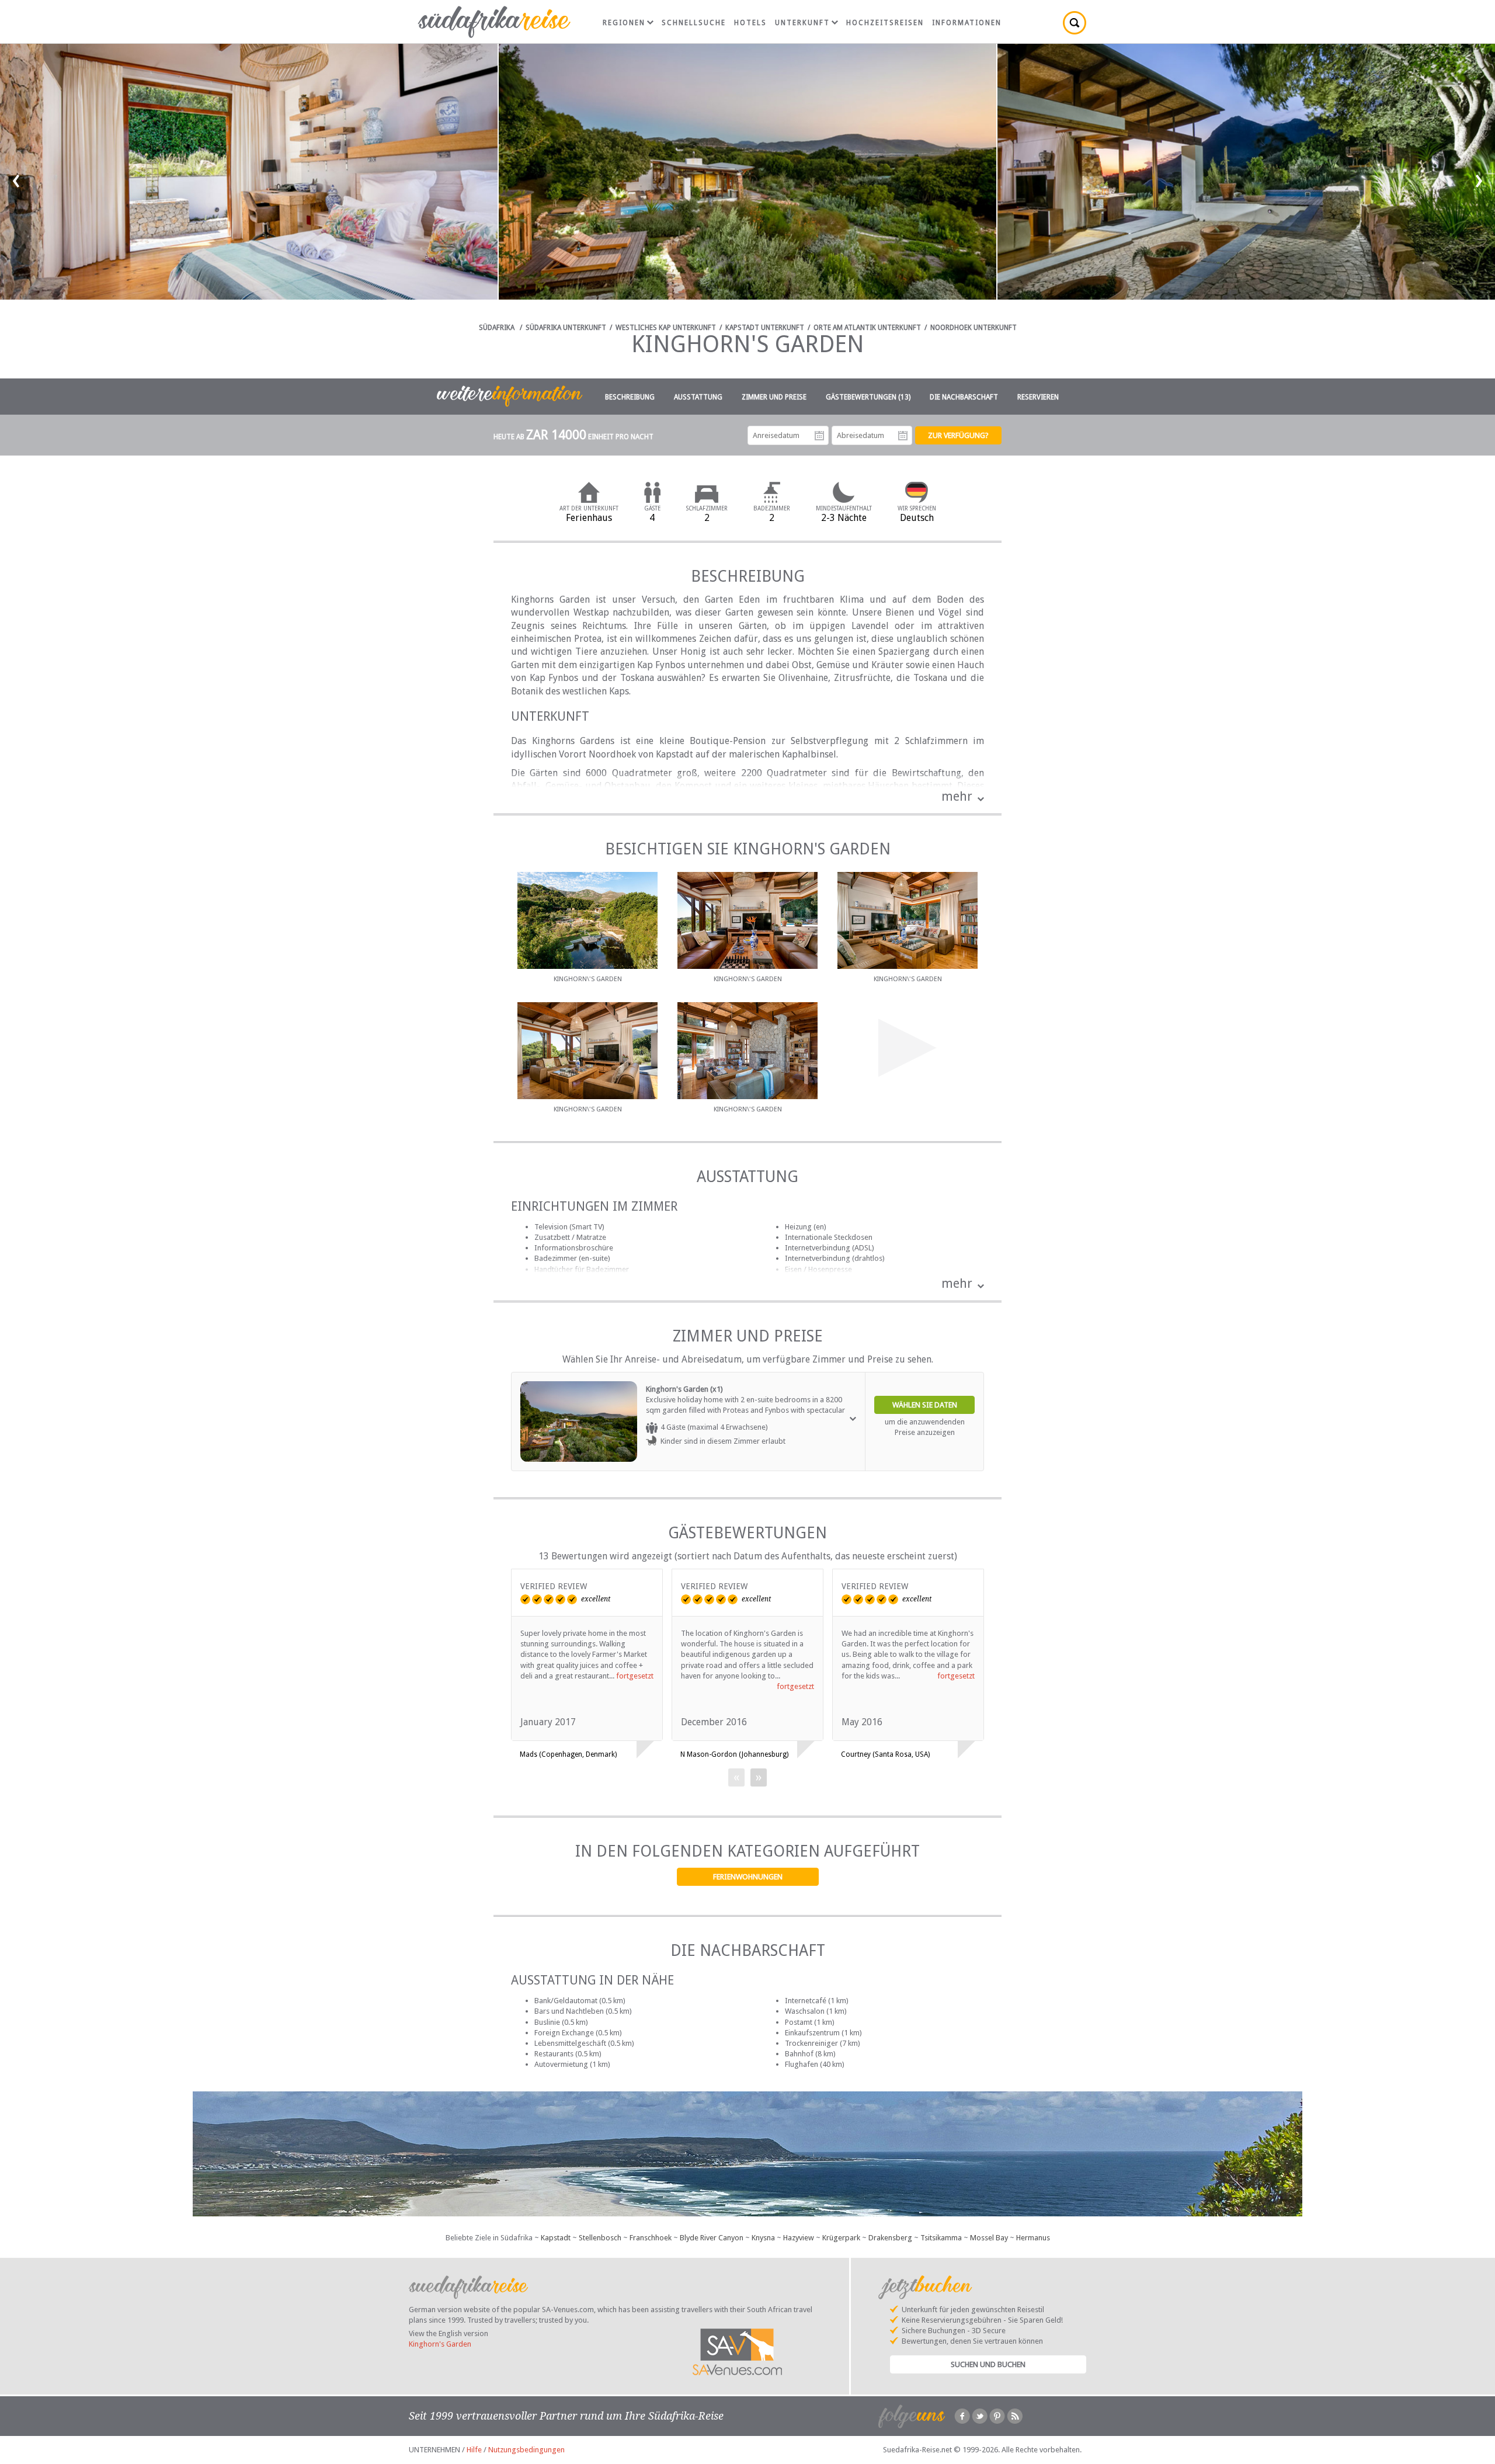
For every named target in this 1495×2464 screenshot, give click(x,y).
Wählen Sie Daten (925, 1405)
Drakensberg (890, 2238)
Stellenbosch (600, 2238)
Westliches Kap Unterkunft (666, 328)
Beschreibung (630, 397)
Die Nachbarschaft (964, 397)
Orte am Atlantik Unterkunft (867, 328)
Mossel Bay (989, 2238)
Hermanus (1033, 2238)
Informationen (967, 23)
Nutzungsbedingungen (526, 2450)
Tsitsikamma (941, 2238)
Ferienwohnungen (748, 1877)
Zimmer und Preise (774, 397)
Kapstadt (556, 2238)
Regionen (624, 23)
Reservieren (1038, 397)
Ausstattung (698, 397)
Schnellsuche (694, 23)
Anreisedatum (819, 436)
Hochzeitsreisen (885, 23)
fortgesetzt (635, 1676)
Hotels (750, 23)
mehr (957, 796)
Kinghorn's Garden (440, 2344)
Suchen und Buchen (988, 2364)
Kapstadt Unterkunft (765, 328)
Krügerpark (841, 2238)
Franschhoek (651, 2238)
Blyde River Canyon (712, 2238)
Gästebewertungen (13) (868, 397)
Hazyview (799, 2238)
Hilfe (474, 2450)
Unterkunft (802, 23)
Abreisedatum (903, 436)
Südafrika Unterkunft (566, 328)
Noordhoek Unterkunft (974, 328)
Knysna (763, 2238)
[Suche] (1075, 23)
